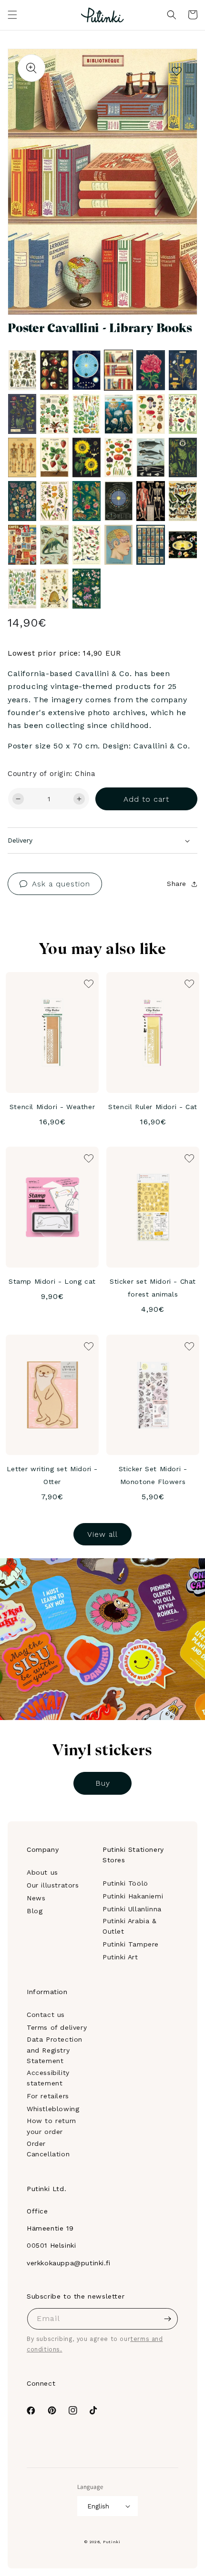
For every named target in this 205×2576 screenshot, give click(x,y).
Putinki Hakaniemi (133, 1896)
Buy (103, 1783)
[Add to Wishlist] (177, 69)
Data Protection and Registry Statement (55, 2050)
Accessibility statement (48, 2078)
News (36, 1898)
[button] (12, 15)
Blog (35, 1911)
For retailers (48, 2096)
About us (42, 1872)
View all (102, 1534)
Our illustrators (53, 1885)
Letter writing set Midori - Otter (52, 1475)
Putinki (112, 2542)
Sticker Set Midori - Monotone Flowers (153, 1475)
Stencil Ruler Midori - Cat (153, 1107)
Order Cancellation (48, 2149)
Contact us (46, 2015)
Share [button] (177, 884)
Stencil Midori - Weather (52, 1107)
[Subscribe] (167, 2319)
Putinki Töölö (125, 1883)
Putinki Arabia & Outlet (130, 1926)
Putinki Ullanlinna (132, 1909)
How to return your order (51, 2126)
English (98, 2506)
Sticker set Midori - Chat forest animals (153, 1288)
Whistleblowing (53, 2109)
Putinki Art (120, 1957)
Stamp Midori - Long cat (52, 1281)
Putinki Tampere (131, 1944)
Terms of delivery (57, 2027)
